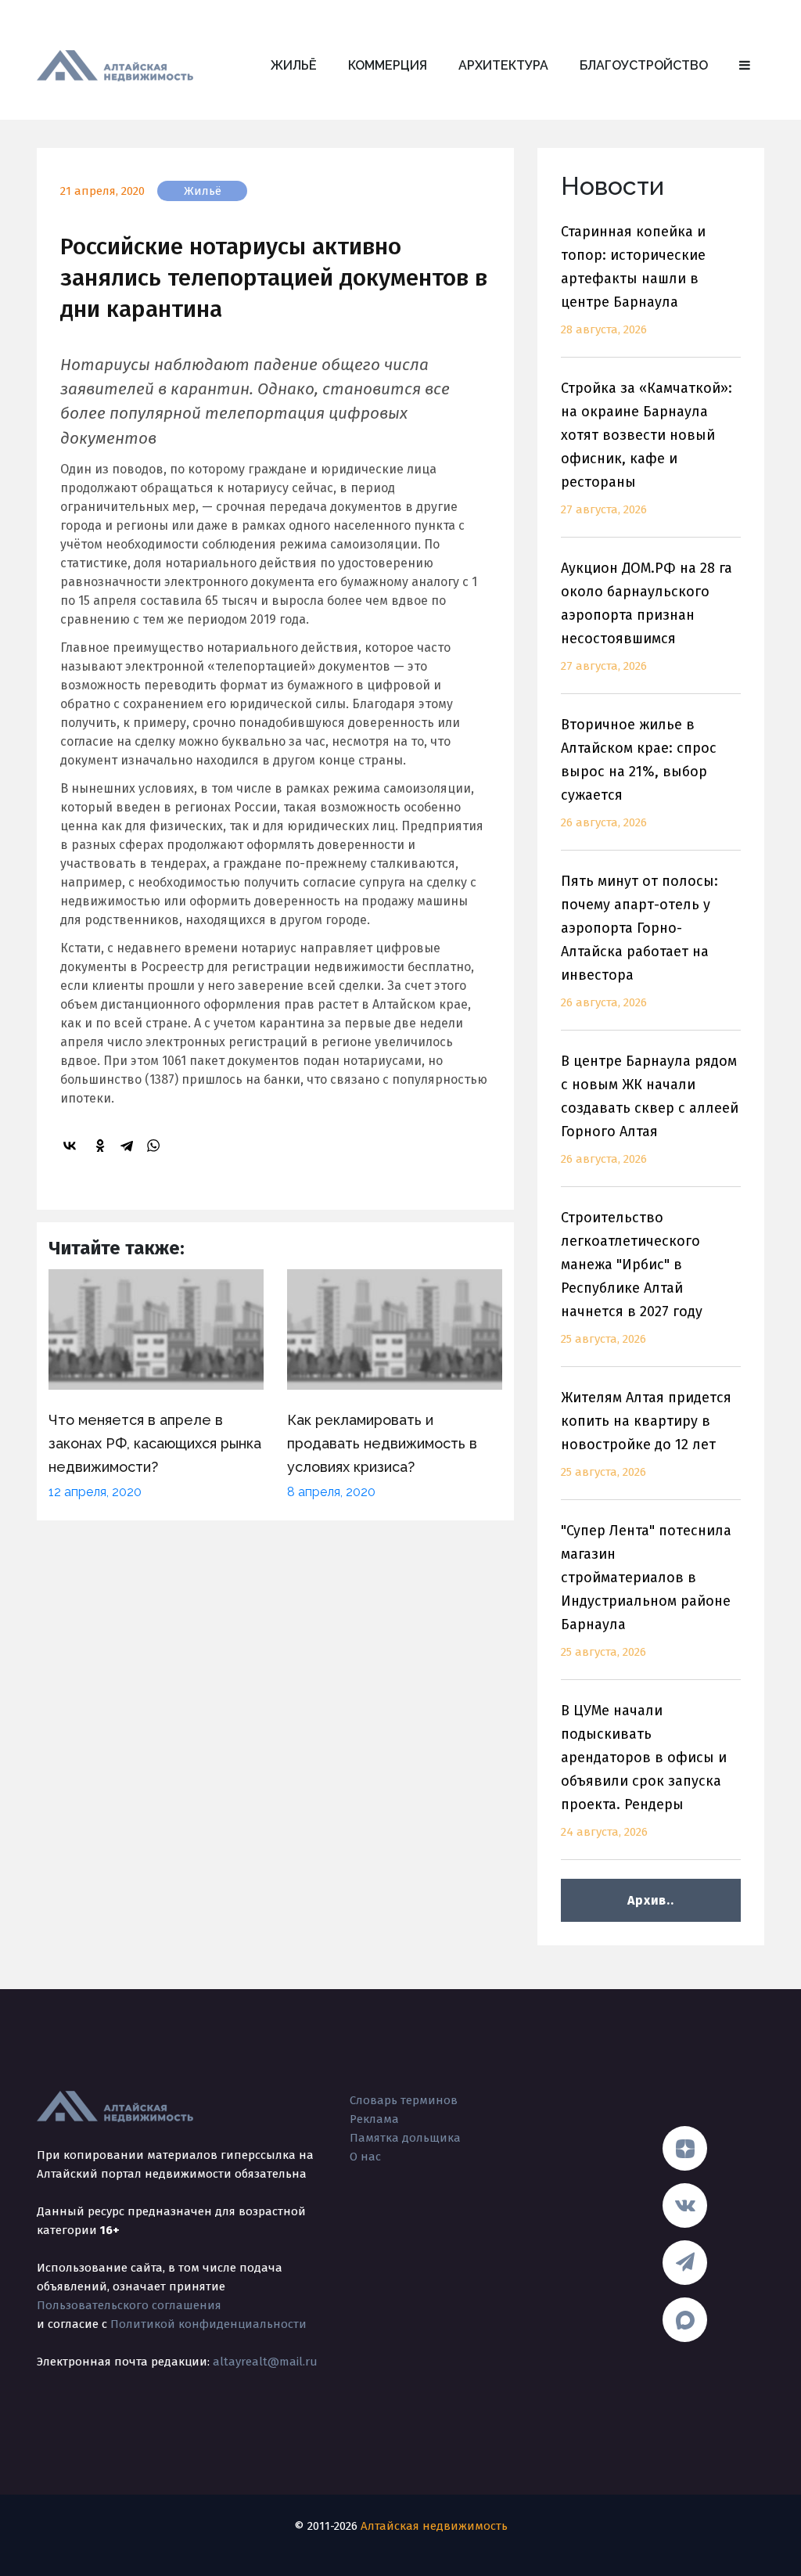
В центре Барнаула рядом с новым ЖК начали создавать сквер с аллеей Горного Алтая (650, 1109)
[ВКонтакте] (72, 1146)
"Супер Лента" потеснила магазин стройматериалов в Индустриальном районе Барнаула (646, 1590)
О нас (365, 2157)
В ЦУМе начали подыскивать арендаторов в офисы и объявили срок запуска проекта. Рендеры (644, 1770)
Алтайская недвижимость (434, 2526)
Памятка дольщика (405, 2138)
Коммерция (388, 65)
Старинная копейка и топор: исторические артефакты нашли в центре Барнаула (633, 280)
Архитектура (503, 65)
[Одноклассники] (102, 1146)
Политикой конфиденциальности (208, 2324)
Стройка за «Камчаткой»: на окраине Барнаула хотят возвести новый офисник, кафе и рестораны (647, 448)
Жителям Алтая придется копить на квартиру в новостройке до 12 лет (646, 1434)
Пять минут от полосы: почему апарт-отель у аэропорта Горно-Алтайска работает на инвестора (639, 941)
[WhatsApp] (156, 1146)
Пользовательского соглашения (129, 2305)
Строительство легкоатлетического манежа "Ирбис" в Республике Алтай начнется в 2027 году (632, 1277)
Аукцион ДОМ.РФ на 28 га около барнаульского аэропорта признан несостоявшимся (647, 616)
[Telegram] (129, 1146)
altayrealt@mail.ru (265, 2362)
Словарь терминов (404, 2100)
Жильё (294, 65)
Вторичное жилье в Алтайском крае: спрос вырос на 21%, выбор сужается (639, 773)
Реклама (374, 2119)
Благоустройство (644, 65)
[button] (745, 66)
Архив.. (650, 1900)
